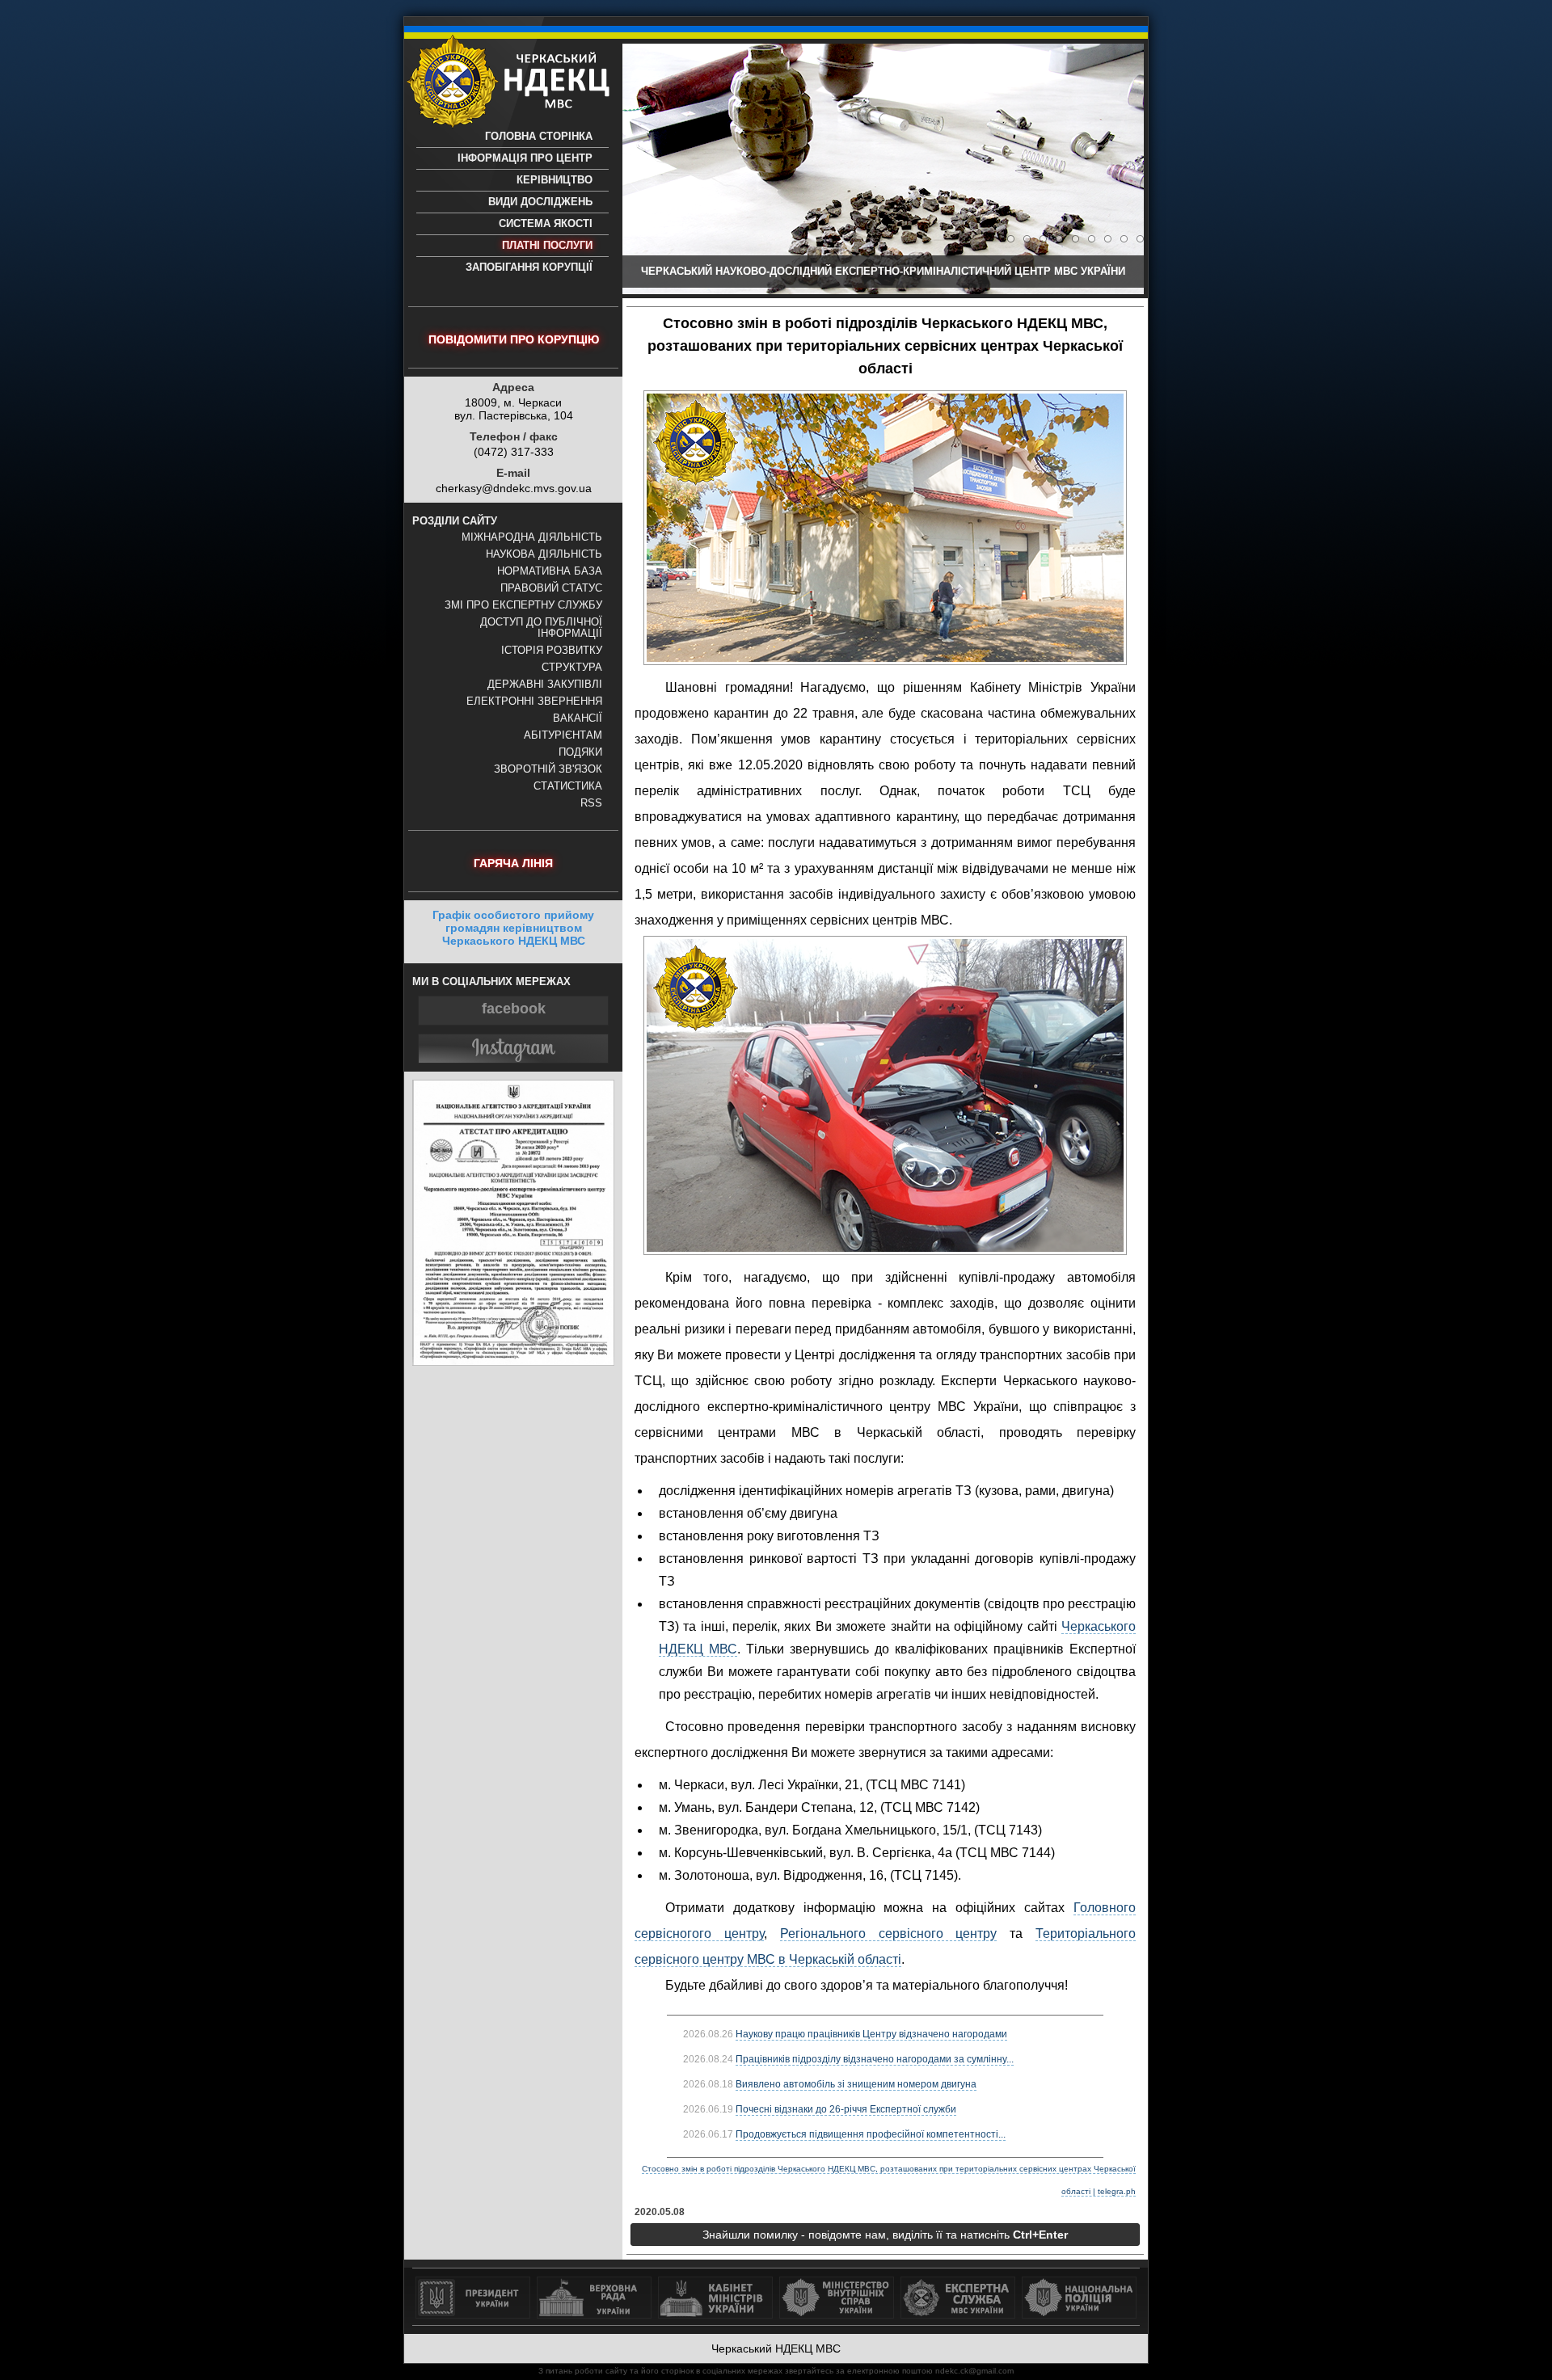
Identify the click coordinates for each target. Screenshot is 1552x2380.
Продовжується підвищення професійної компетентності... (871, 2134)
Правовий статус (551, 588)
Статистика (568, 786)
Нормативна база (550, 571)
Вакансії (578, 718)
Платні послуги (547, 246)
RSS (591, 803)
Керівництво (555, 180)
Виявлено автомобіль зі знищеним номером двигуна (856, 2084)
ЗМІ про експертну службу (523, 605)
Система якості (546, 224)
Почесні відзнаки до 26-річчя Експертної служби (846, 2109)
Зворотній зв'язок (548, 769)
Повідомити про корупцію (514, 339)
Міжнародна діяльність (532, 537)
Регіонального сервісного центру (889, 1933)
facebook (514, 1009)
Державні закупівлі (545, 685)
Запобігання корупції (529, 267)
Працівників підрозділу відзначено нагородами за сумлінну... (875, 2059)
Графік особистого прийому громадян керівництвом (513, 928)
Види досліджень (540, 202)
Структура (572, 668)
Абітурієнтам (563, 735)
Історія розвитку (552, 651)
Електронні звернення (534, 701)
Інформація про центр (525, 158)
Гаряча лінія (513, 863)
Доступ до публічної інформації (541, 628)
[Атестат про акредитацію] (513, 1362)
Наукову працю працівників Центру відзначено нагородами (871, 2034)
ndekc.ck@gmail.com (974, 2371)
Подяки (580, 752)
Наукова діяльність (544, 554)
